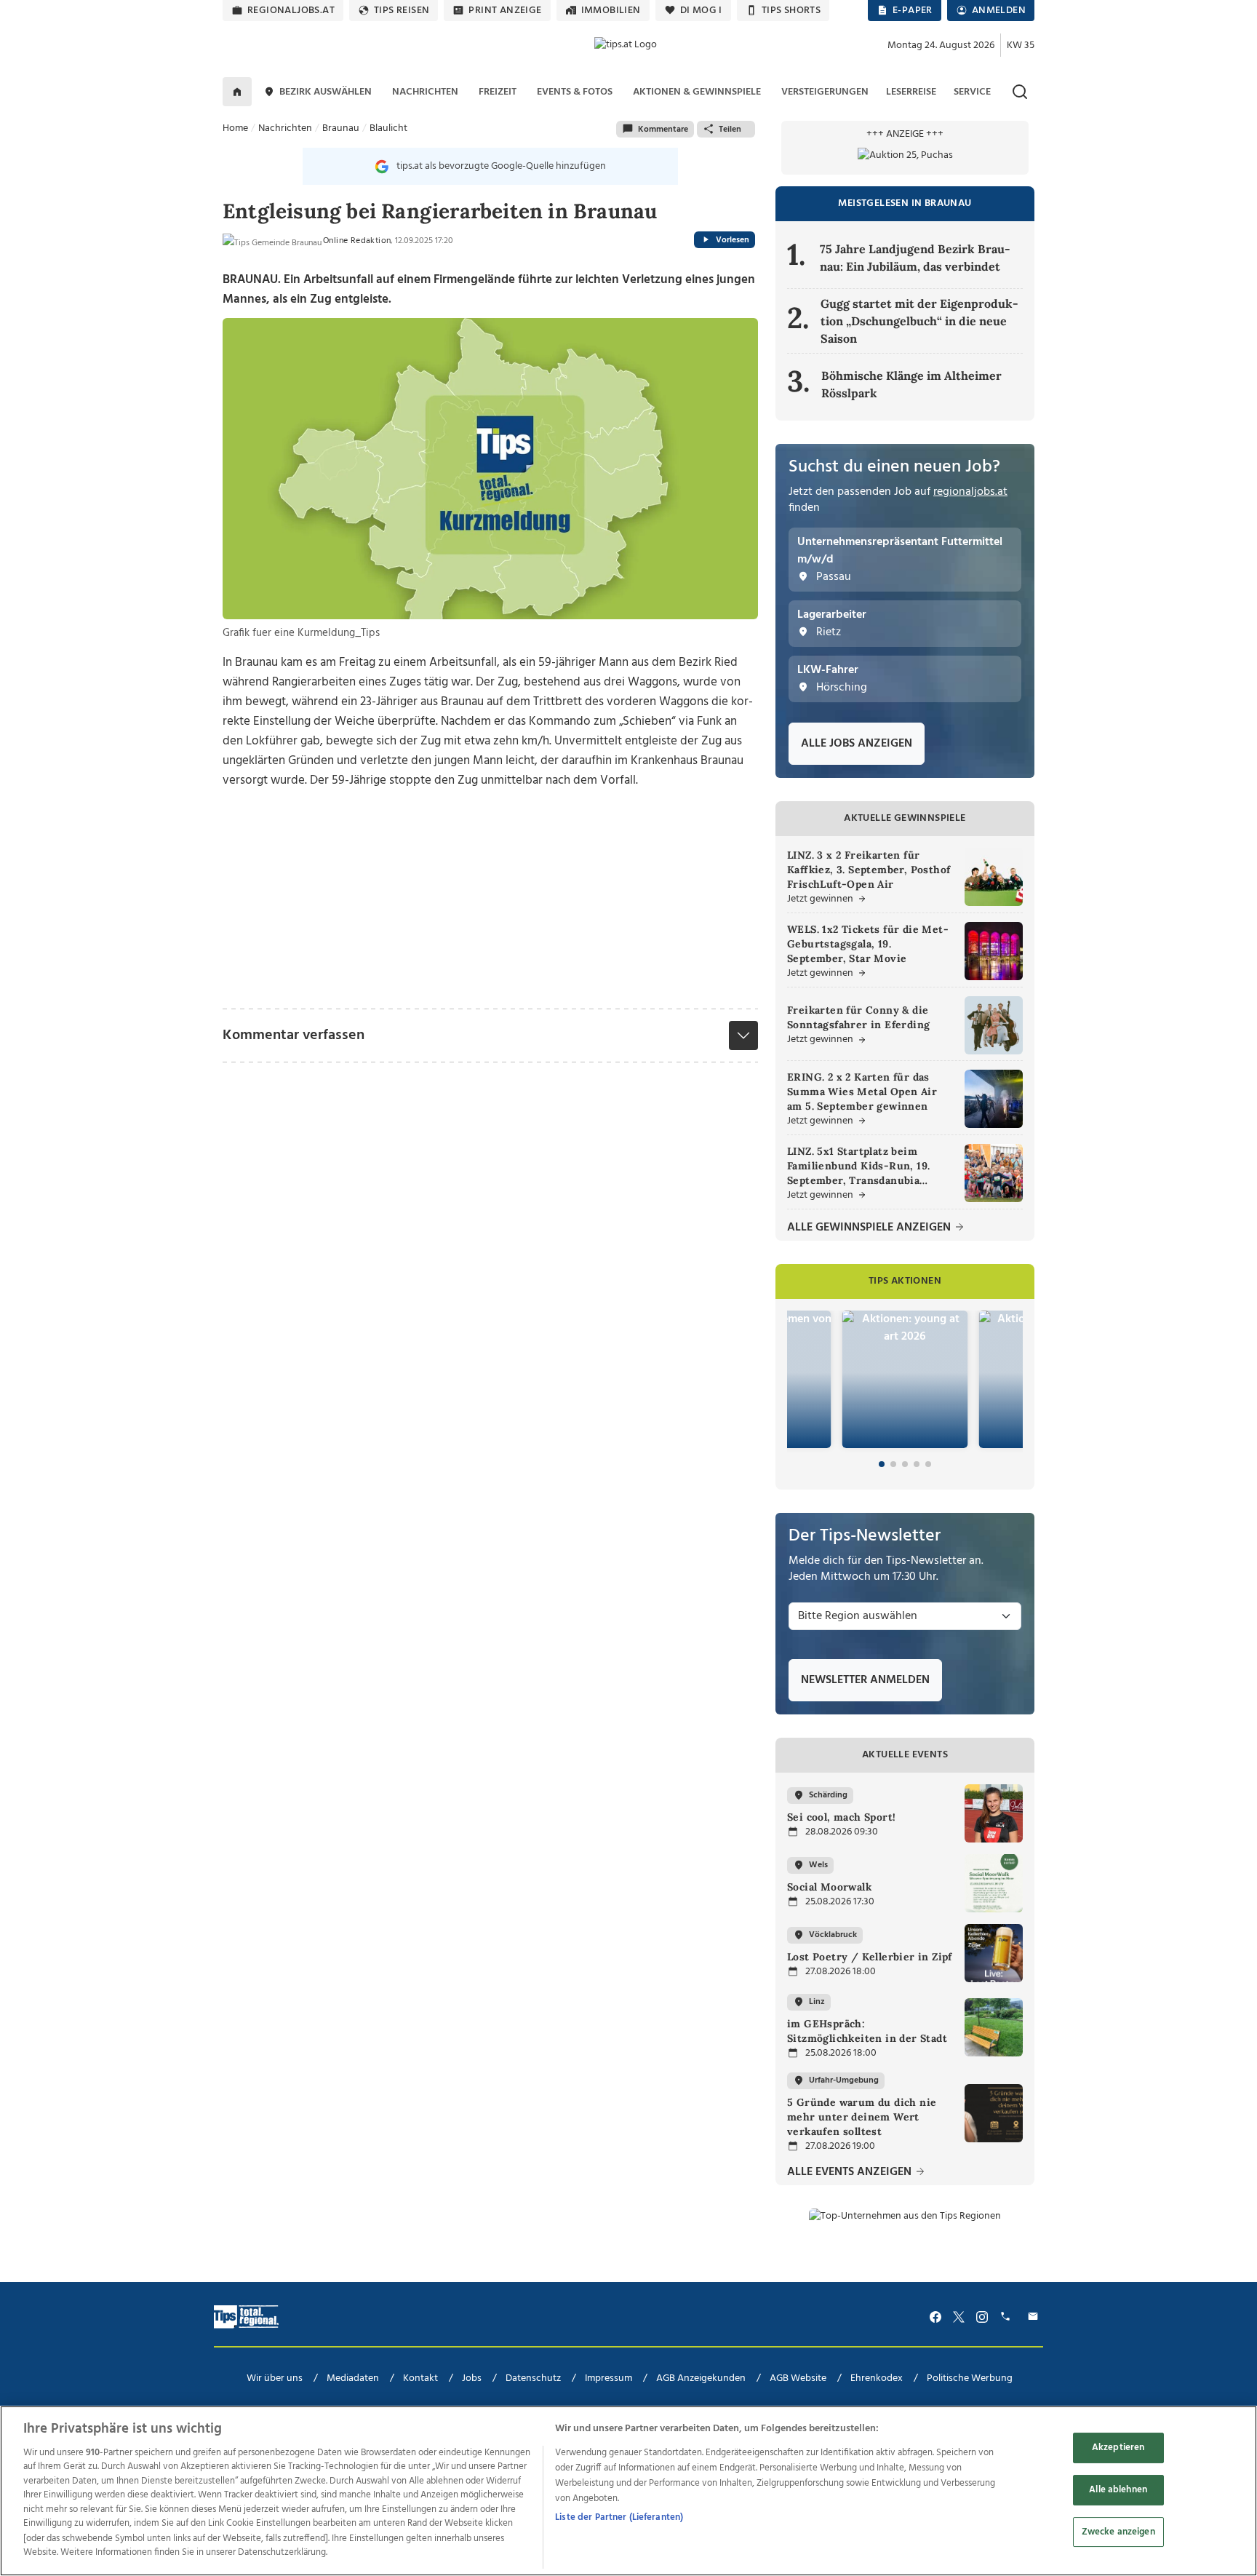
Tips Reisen (402, 11)
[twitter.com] (959, 2317)
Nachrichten (285, 128)
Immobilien (611, 11)
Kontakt (420, 2378)
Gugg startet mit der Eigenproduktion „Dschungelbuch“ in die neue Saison (919, 321)
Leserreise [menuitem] (911, 92)
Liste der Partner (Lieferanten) (619, 2517)
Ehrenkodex (877, 2378)
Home (235, 128)
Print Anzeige (505, 11)
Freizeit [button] (498, 92)
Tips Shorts (791, 11)
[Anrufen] (1007, 2317)
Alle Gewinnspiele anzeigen (870, 1228)
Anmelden (999, 11)
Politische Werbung (970, 2378)
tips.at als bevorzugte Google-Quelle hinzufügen (501, 166)
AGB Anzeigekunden (701, 2378)
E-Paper (913, 11)
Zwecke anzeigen (1118, 2531)
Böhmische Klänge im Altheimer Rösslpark (911, 384)
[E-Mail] (1035, 2317)
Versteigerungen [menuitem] (825, 92)
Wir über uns (275, 2378)
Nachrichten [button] (425, 92)
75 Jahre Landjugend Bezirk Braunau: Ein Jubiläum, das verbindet (915, 258)
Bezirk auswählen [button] (326, 92)
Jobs (472, 2378)
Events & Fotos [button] (575, 92)
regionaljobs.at (291, 11)
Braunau (341, 128)
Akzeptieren (1118, 2448)
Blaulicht (388, 128)
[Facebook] (935, 2317)
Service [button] (972, 92)
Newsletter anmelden (865, 1680)
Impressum (608, 2378)
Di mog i (701, 11)
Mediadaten (353, 2378)
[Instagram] (982, 2317)
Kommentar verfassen (294, 1035)
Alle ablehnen (1118, 2490)
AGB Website (798, 2378)
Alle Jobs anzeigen (857, 744)
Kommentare (663, 130)
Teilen (730, 130)
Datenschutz (533, 2378)
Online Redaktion (357, 241)
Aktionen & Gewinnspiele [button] (697, 92)
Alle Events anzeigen (851, 2172)
